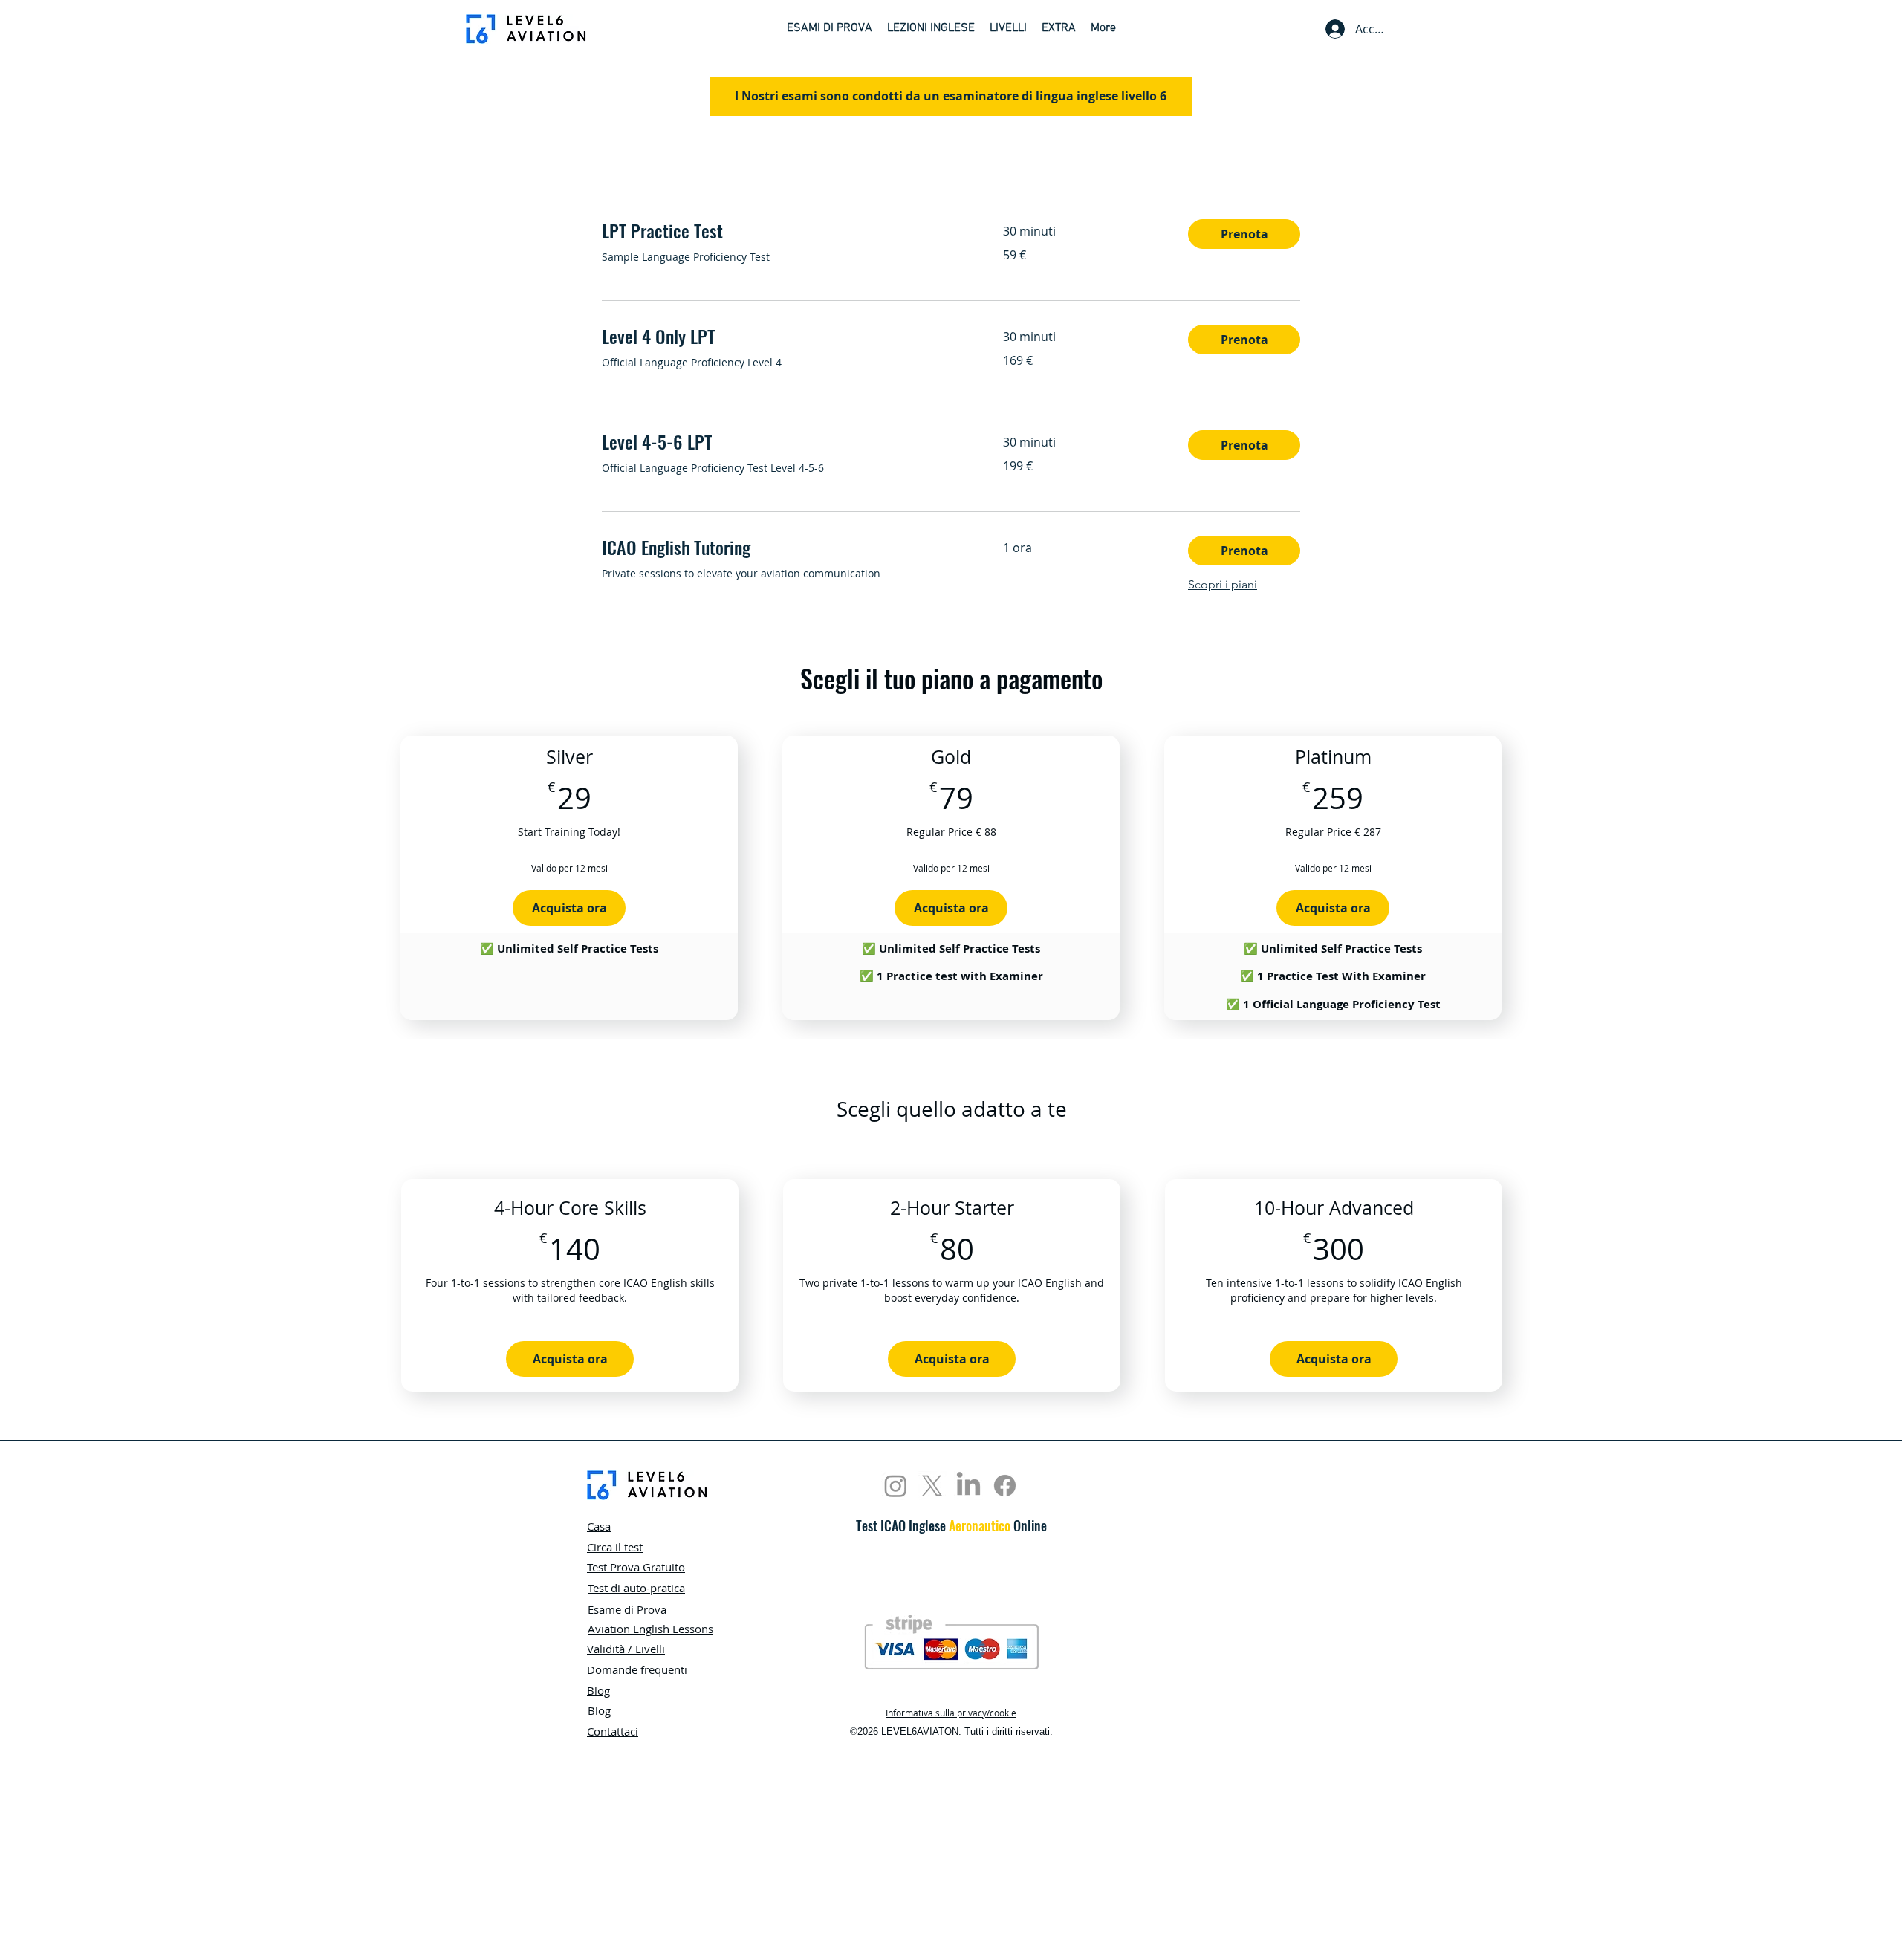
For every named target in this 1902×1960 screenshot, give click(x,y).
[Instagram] (896, 1486)
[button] (830, 29)
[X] (932, 1486)
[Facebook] (1005, 1486)
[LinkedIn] (968, 1486)
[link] (785, 231)
